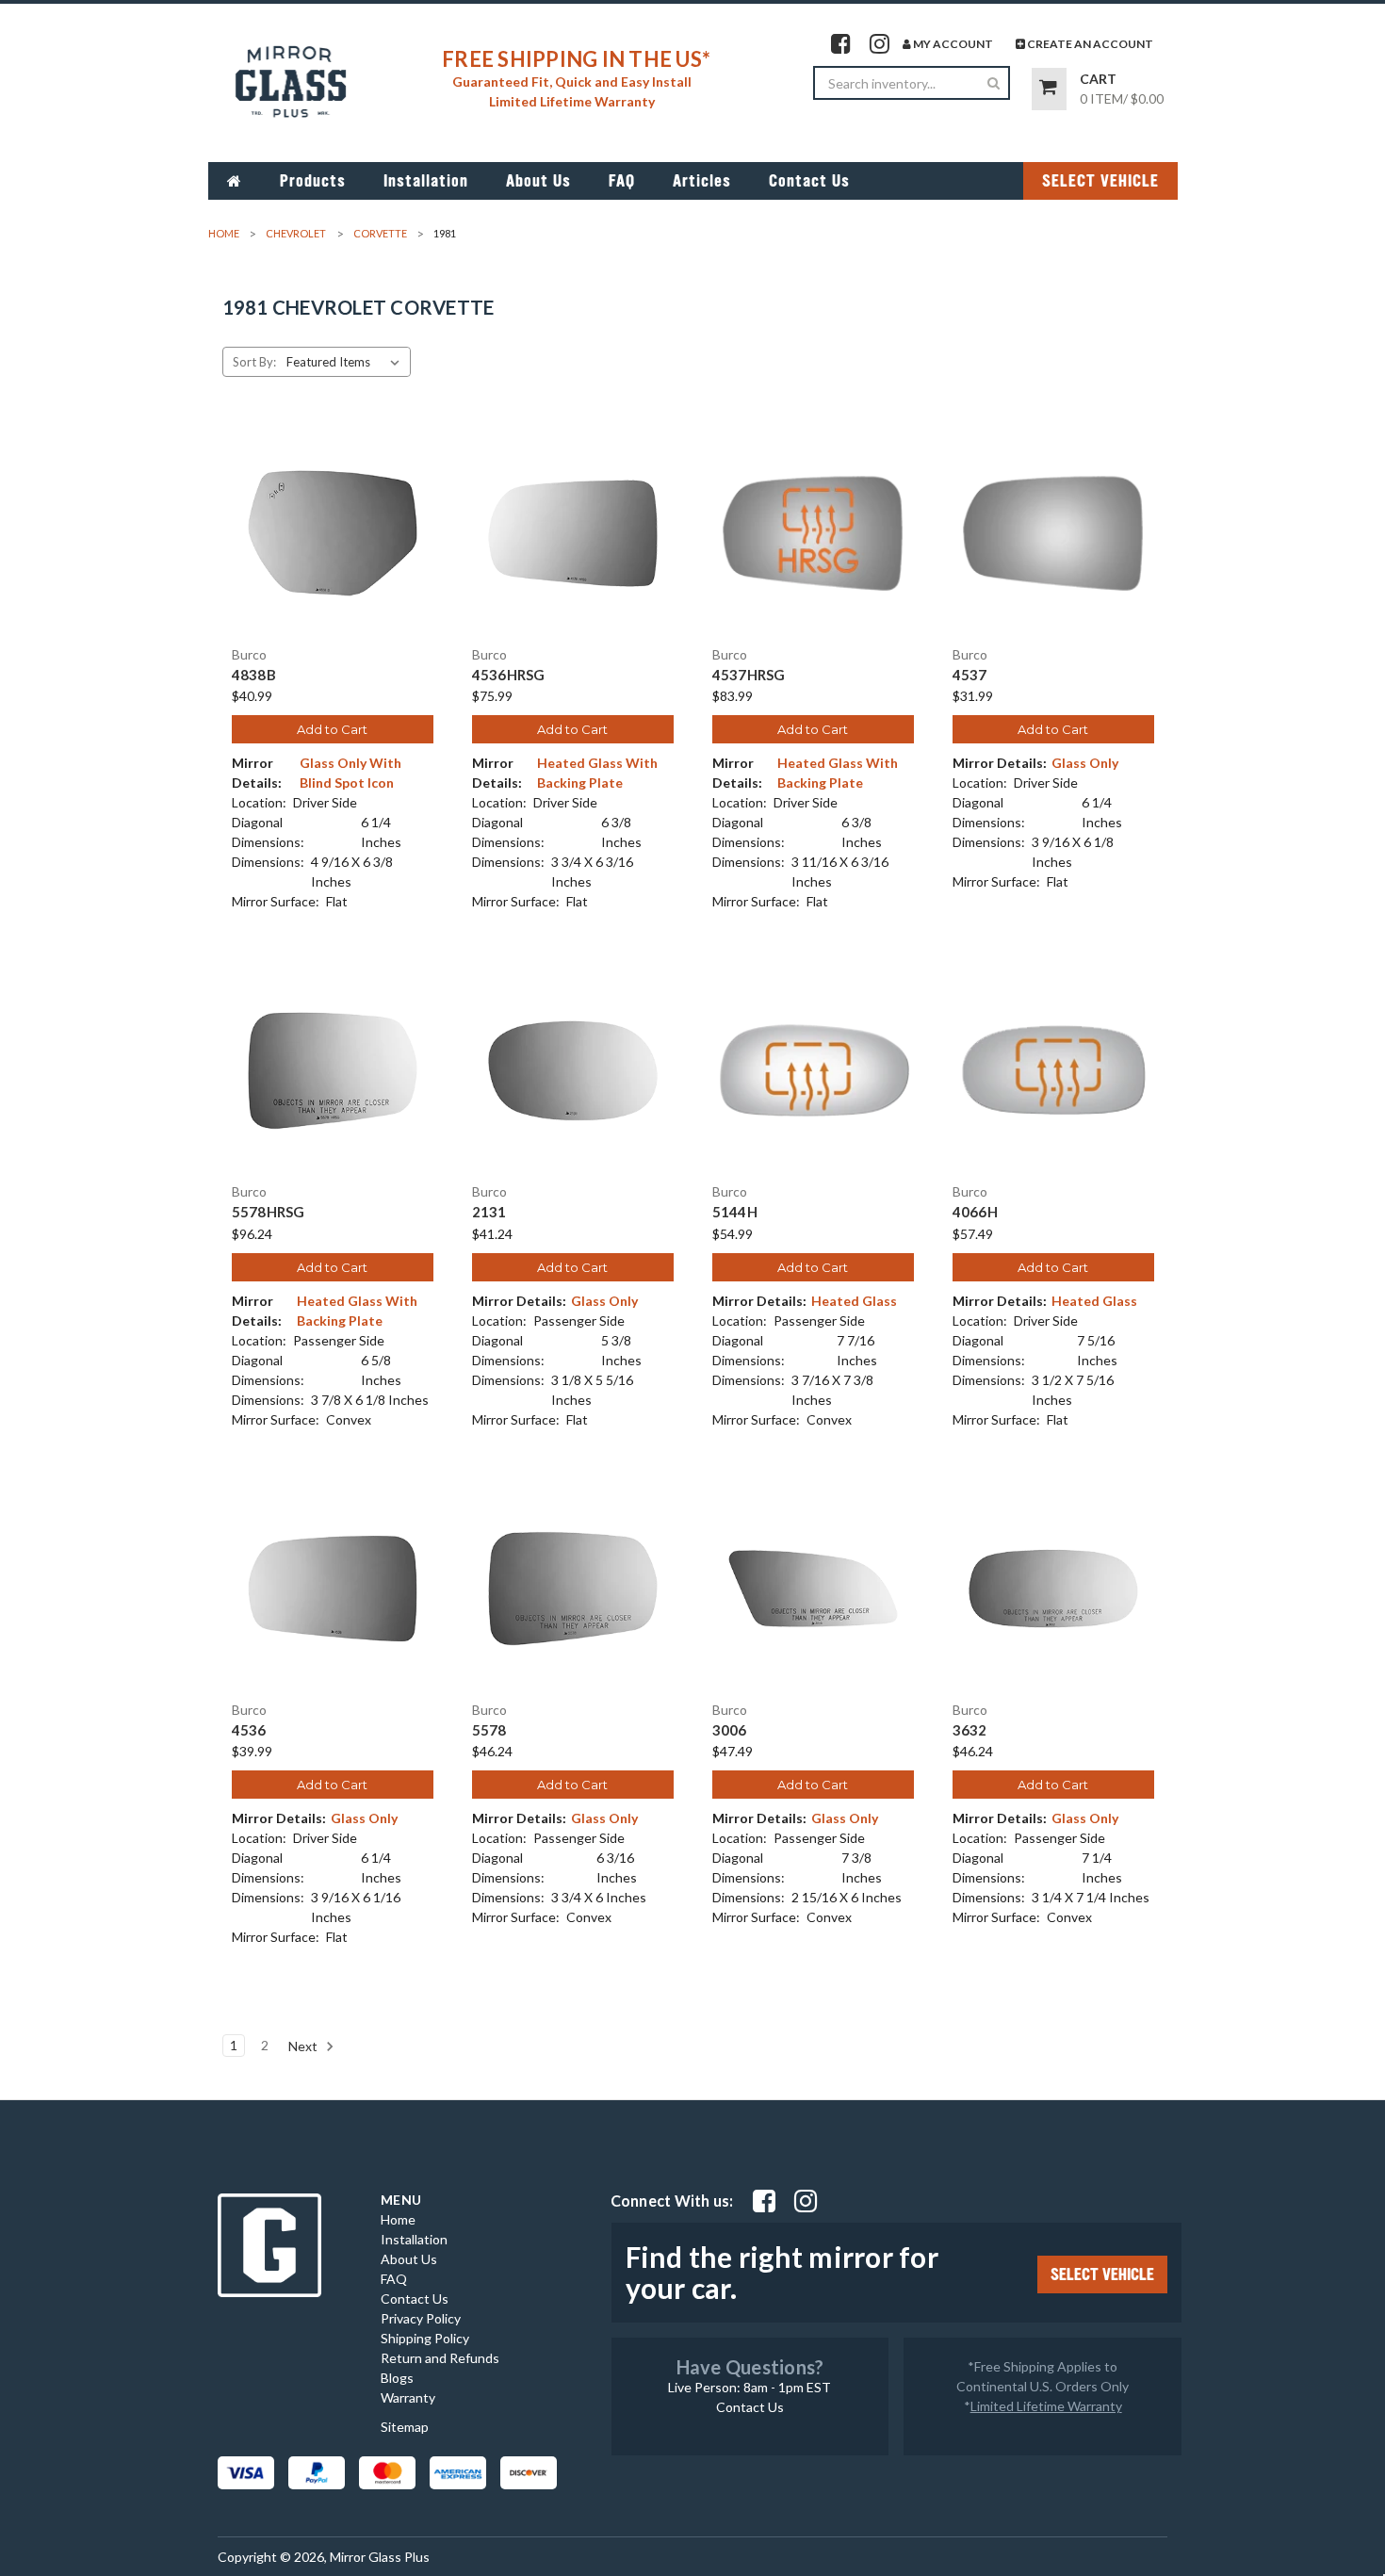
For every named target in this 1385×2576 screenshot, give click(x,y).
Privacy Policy (421, 2318)
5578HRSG (269, 1212)
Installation (426, 181)
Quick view (333, 516)
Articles (702, 181)
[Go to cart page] (1049, 89)
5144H (735, 1212)
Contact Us (809, 181)
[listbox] (347, 362)
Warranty (408, 2397)
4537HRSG (749, 675)
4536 (249, 1730)
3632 (970, 1730)
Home (398, 2219)
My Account (952, 44)
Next (304, 2046)
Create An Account (1089, 44)
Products (313, 181)
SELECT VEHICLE (1100, 181)
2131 (489, 1212)
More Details (332, 549)
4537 (970, 675)
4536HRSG (509, 675)
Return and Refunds (440, 2358)
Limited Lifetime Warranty (1046, 2406)
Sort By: (254, 362)
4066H (975, 1212)
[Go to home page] (235, 181)
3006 (730, 1730)
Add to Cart (332, 729)
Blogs (397, 2378)
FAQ (622, 181)
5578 (489, 1730)
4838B (254, 675)
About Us (538, 181)
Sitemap (405, 2427)
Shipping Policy (425, 2338)
